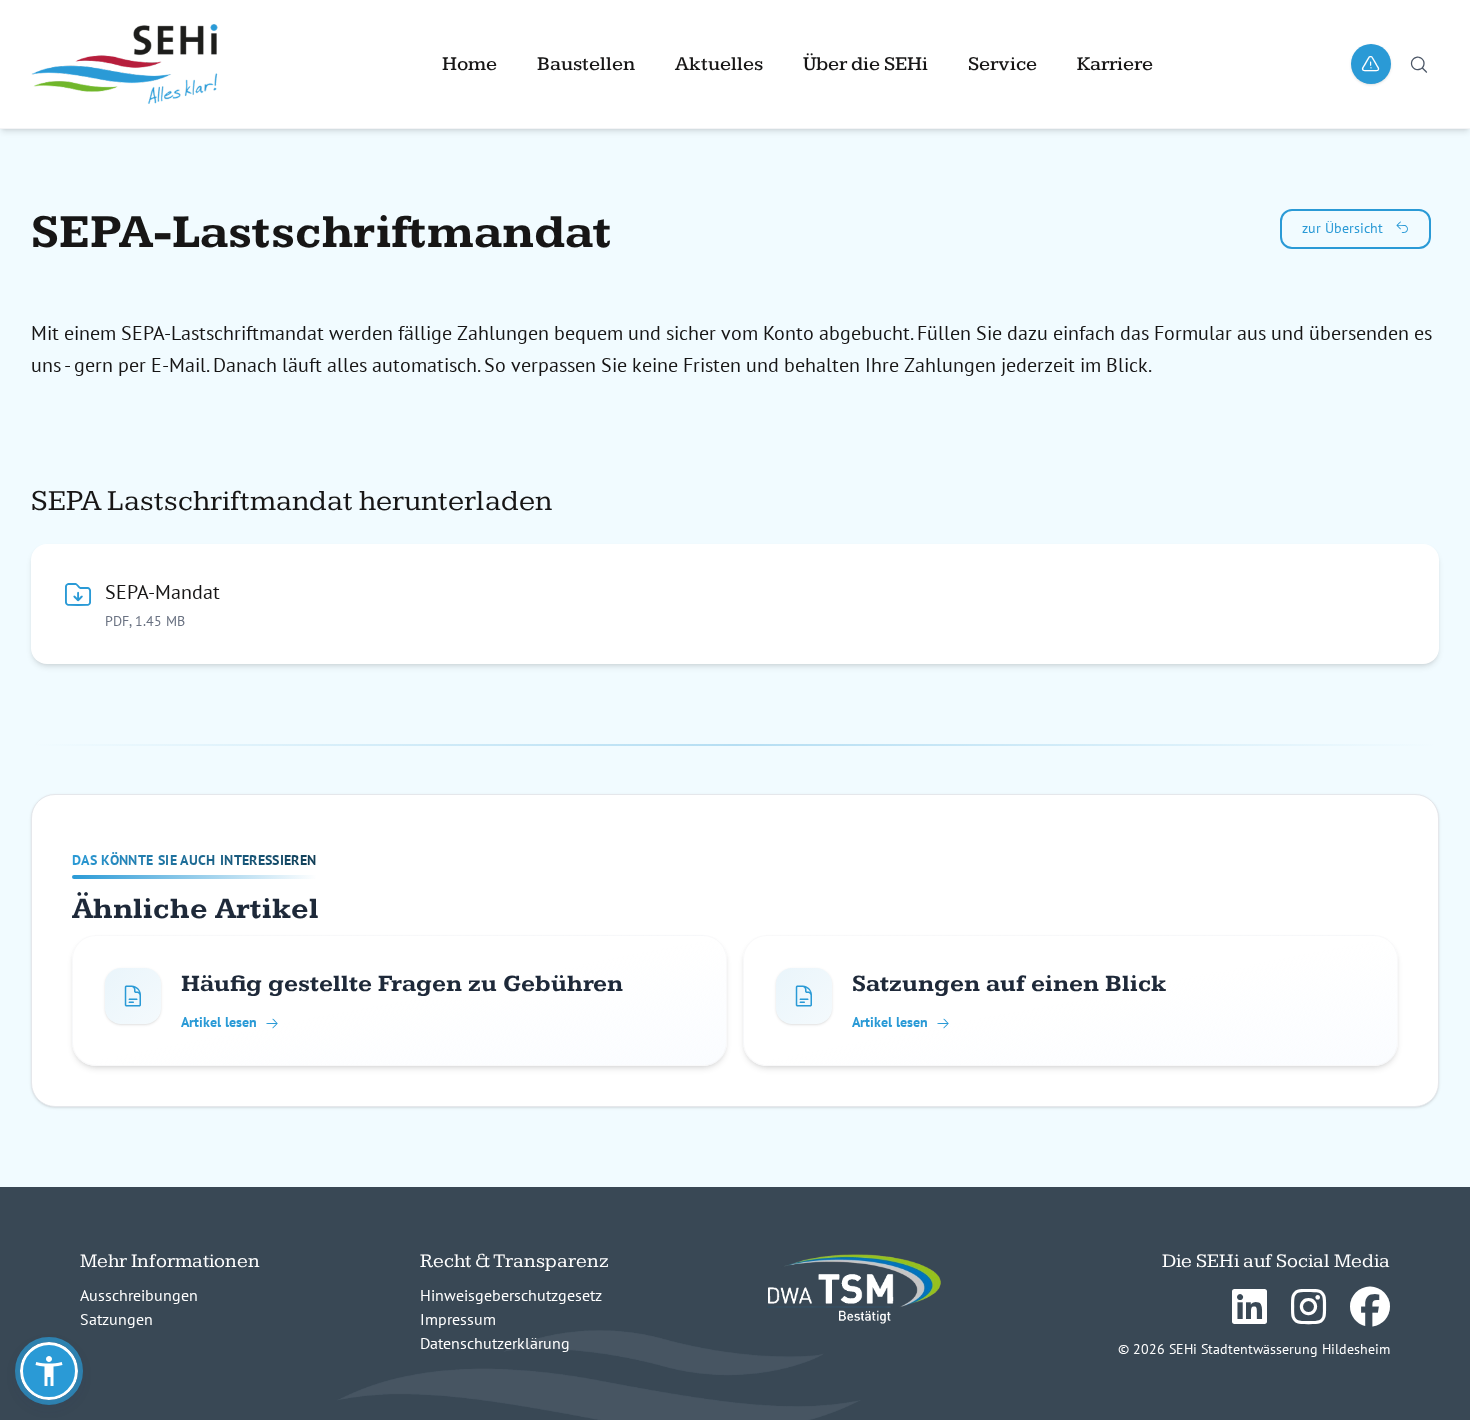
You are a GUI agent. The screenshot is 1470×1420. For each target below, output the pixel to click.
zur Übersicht (1344, 228)
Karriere (1115, 64)
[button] (49, 1371)
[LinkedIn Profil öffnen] (1245, 1309)
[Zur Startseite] (137, 64)
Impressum (458, 1319)
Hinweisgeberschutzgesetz (511, 1295)
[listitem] (399, 1000)
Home (469, 64)
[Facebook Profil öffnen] (1366, 1309)
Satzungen (116, 1319)
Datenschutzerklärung (495, 1343)
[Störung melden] (1371, 64)
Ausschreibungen (139, 1295)
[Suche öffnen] (1419, 64)
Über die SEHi (865, 64)
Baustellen (586, 64)
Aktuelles (719, 64)
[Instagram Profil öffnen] (1304, 1309)
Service (1002, 64)
